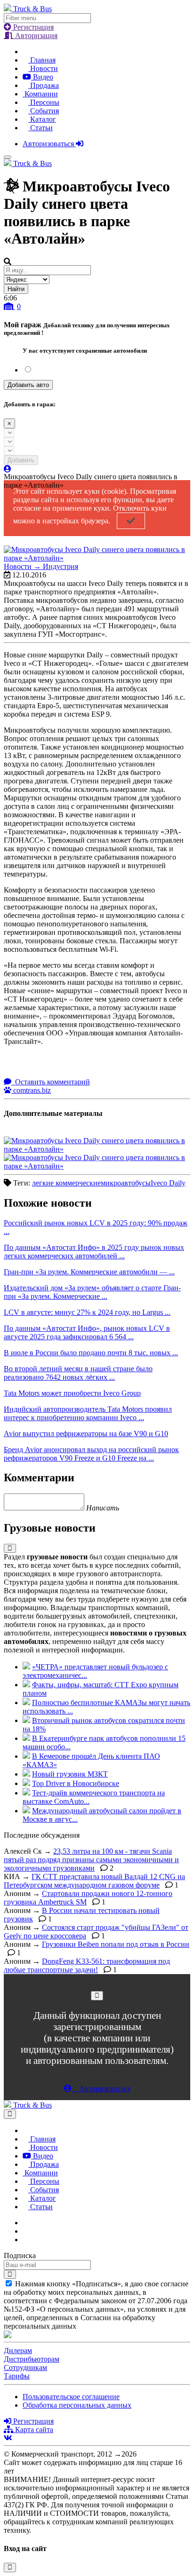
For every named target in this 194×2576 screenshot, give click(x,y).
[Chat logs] (25, 2223)
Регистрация (32, 27)
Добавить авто (28, 385)
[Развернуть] (10, 1548)
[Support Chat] (25, 2231)
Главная (42, 60)
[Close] (97, 1995)
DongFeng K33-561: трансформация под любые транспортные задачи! (87, 1965)
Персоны (44, 102)
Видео (42, 77)
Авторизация (35, 36)
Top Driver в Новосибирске (76, 1783)
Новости (43, 68)
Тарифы (17, 2376)
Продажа (44, 85)
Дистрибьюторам (32, 2359)
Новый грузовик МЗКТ (70, 1774)
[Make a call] (25, 2240)
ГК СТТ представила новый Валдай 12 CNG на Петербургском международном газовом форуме (94, 1881)
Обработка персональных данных (77, 2405)
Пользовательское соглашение (71, 2397)
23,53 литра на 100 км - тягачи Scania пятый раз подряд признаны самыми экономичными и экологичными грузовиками (91, 1860)
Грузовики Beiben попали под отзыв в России (116, 1944)
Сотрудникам (25, 2367)
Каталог (42, 119)
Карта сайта (33, 2430)
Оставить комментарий (52, 1082)
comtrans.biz (31, 1090)
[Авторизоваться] (8, 469)
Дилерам (18, 2351)
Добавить (21, 460)
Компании (40, 94)
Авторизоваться (49, 144)
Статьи (40, 128)
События (44, 111)
